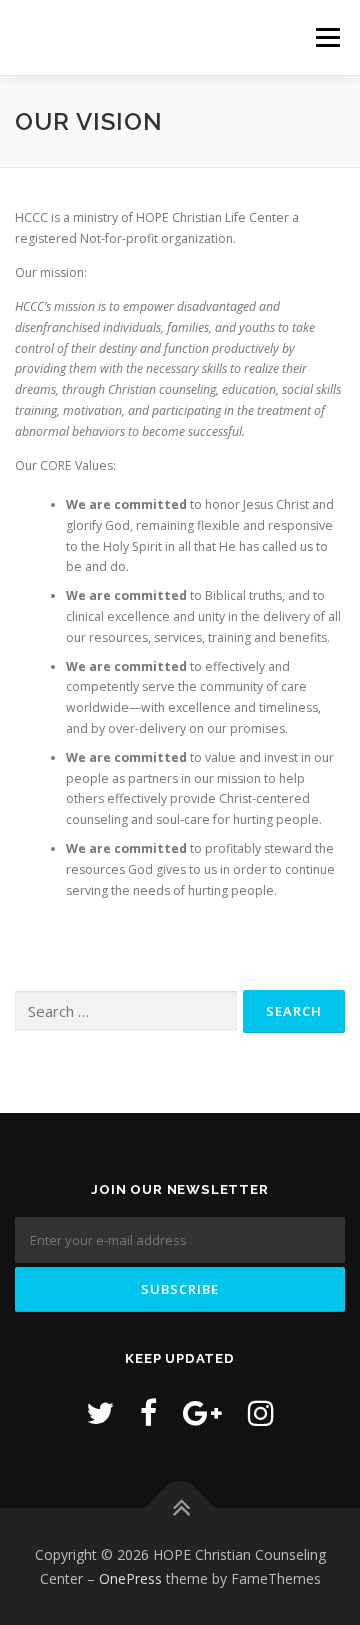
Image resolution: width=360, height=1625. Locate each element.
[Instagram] (261, 1412)
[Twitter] (100, 1412)
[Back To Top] (180, 1507)
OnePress (130, 1578)
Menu (326, 37)
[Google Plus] (202, 1412)
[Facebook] (148, 1412)
